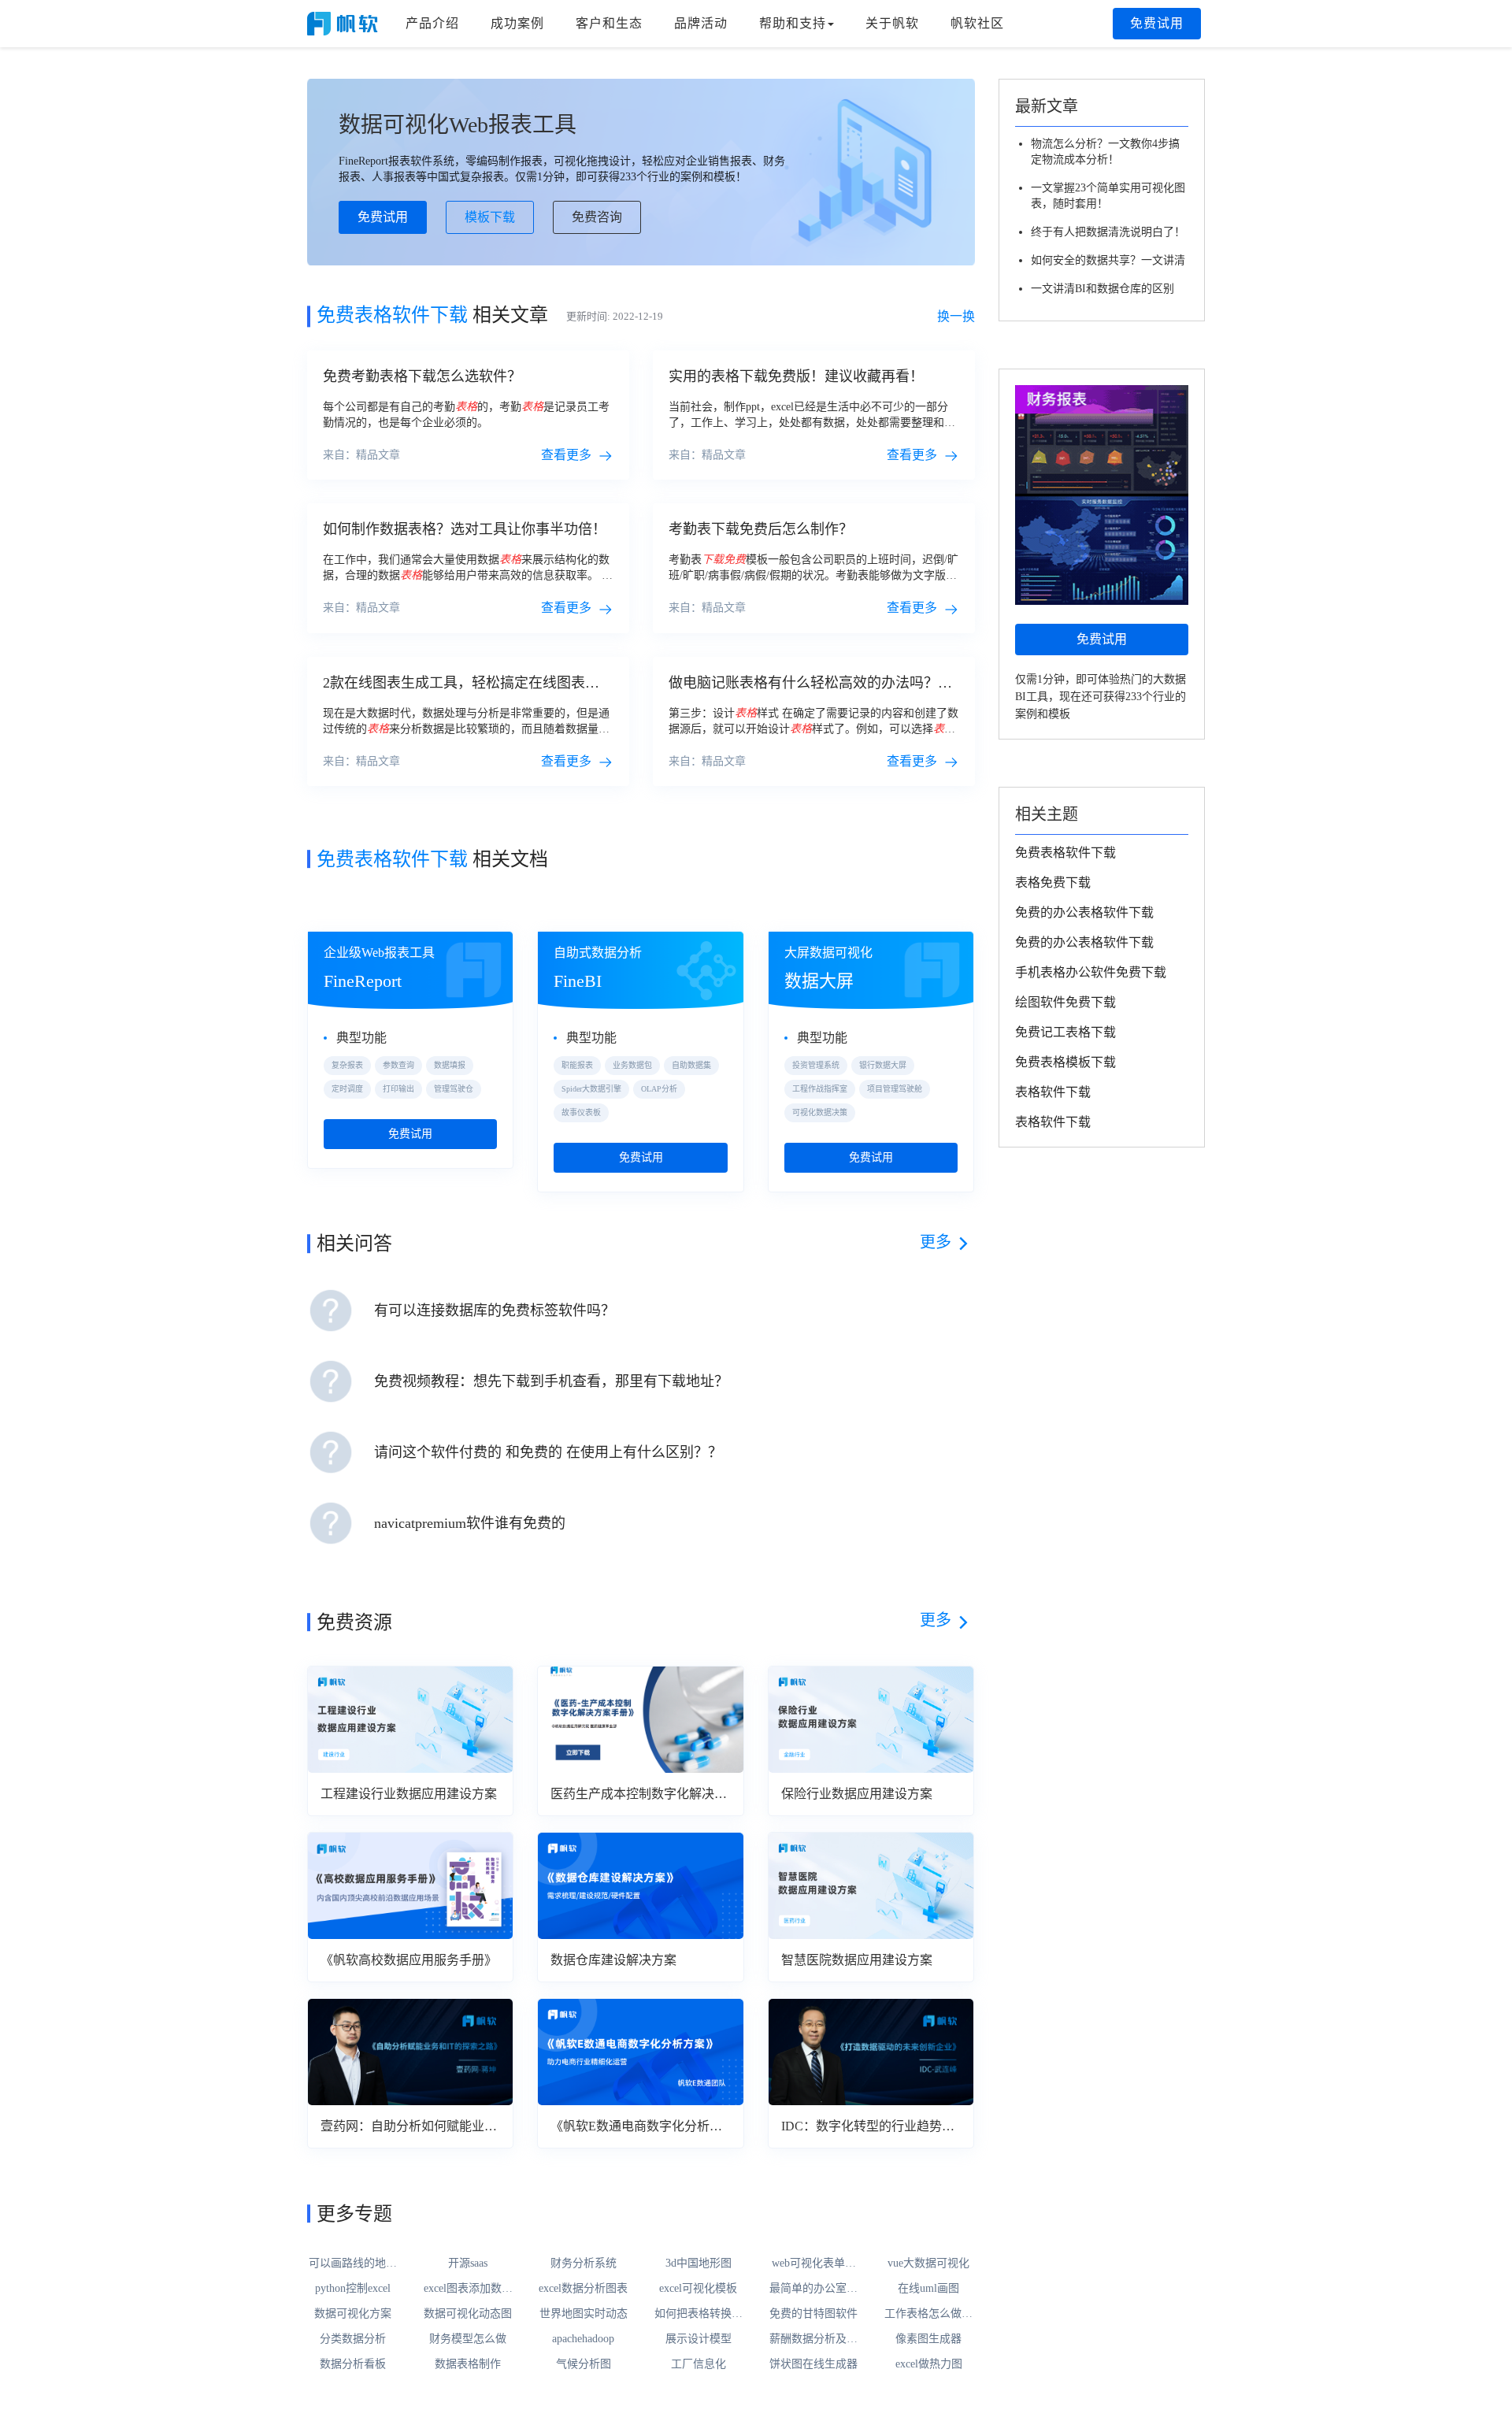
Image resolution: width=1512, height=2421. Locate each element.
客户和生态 (609, 23)
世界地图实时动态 (584, 2313)
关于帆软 (892, 23)
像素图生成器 (928, 2339)
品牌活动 (701, 23)
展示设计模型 (699, 2339)
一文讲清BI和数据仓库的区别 (1102, 289)
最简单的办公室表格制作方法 (813, 2289)
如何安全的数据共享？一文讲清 (1108, 260)
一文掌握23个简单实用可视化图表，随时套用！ (1108, 196)
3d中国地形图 (699, 2263)
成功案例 (517, 23)
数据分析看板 (353, 2364)
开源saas (468, 2263)
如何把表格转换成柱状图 (699, 2315)
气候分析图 (584, 2364)
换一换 (956, 316)
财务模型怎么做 (468, 2339)
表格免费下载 (1053, 882)
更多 (936, 1242)
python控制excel (353, 2288)
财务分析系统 (584, 2263)
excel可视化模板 (698, 2288)
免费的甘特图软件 (813, 2313)
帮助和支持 (793, 23)
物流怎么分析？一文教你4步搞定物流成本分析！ (1105, 152)
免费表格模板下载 (1065, 1062)
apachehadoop (583, 2339)
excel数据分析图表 (583, 2288)
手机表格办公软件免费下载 (1091, 972)
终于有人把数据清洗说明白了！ (1108, 232)
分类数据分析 (353, 2339)
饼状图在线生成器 (813, 2364)
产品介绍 (432, 23)
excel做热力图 (929, 2364)
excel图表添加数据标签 (468, 2289)
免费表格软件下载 (1065, 853)
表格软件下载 (1053, 1092)
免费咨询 (597, 217)
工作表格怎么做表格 (928, 2315)
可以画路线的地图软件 (353, 2264)
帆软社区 (977, 23)
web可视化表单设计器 (814, 2264)
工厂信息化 (699, 2364)
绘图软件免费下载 (1065, 1002)
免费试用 (1157, 23)
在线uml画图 (928, 2288)
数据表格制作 (468, 2364)
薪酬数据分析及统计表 (813, 2340)
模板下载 (490, 217)
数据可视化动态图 (468, 2313)
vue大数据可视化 (928, 2263)
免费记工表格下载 (1065, 1032)
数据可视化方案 (353, 2313)
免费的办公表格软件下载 (1084, 912)
